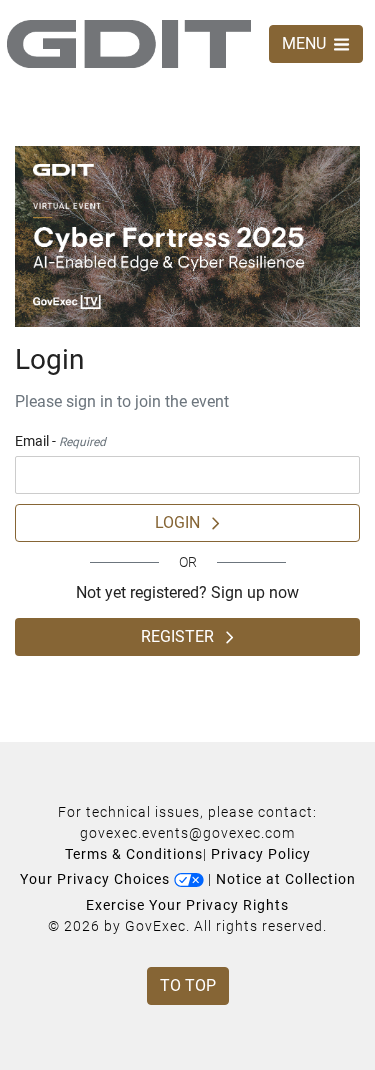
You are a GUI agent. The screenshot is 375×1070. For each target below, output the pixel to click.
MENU (306, 43)
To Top (188, 985)
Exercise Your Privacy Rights (187, 905)
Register (183, 636)
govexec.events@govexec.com (187, 833)
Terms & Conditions (134, 854)
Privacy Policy (261, 854)
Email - (60, 441)
